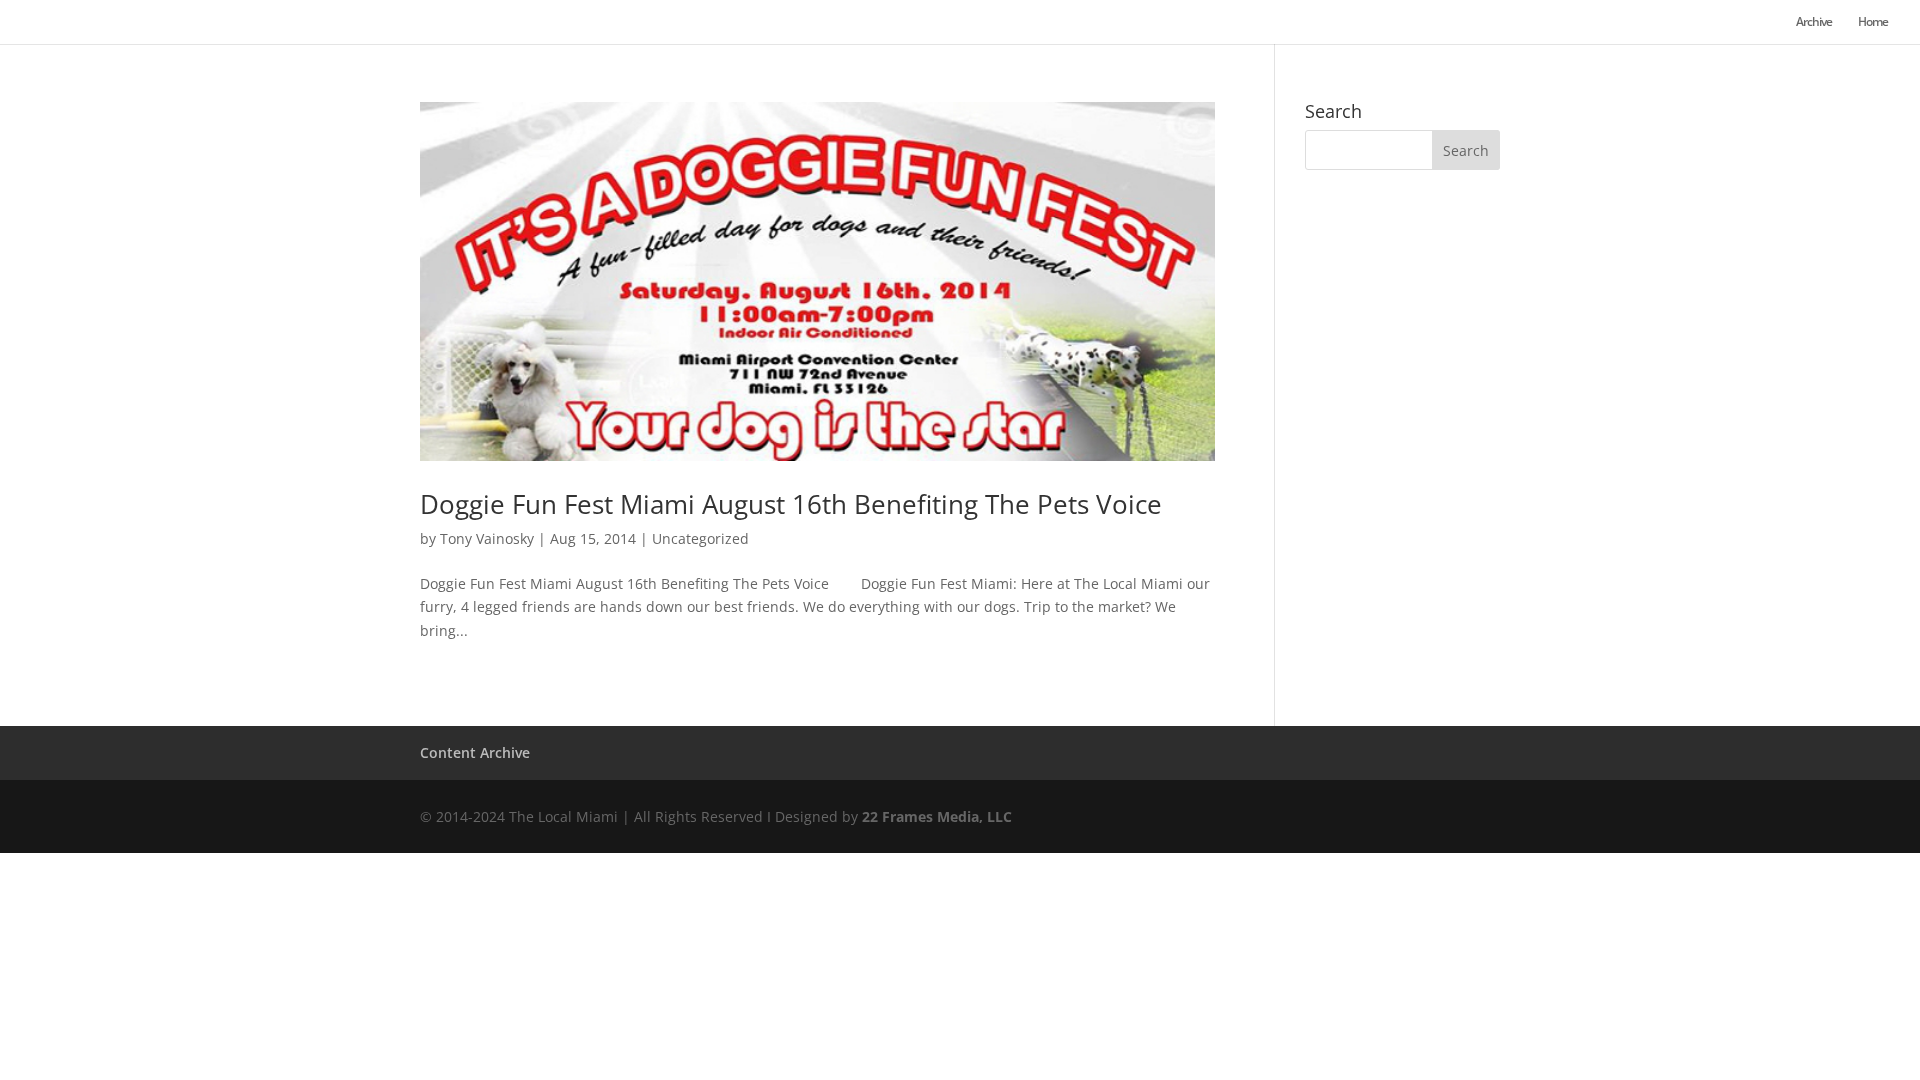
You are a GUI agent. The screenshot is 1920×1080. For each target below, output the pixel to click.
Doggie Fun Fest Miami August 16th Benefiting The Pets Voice (791, 504)
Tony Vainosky (487, 538)
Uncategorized (700, 538)
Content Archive (475, 752)
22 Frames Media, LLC (937, 816)
